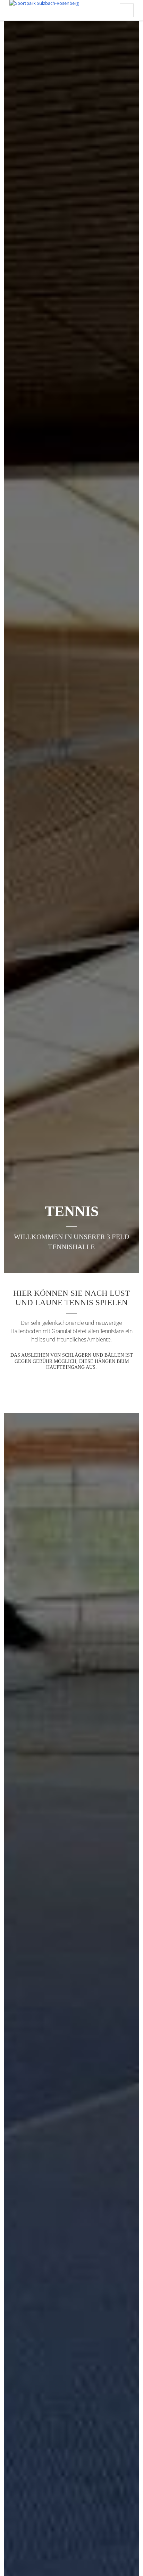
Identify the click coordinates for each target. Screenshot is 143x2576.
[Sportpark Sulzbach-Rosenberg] (44, 10)
